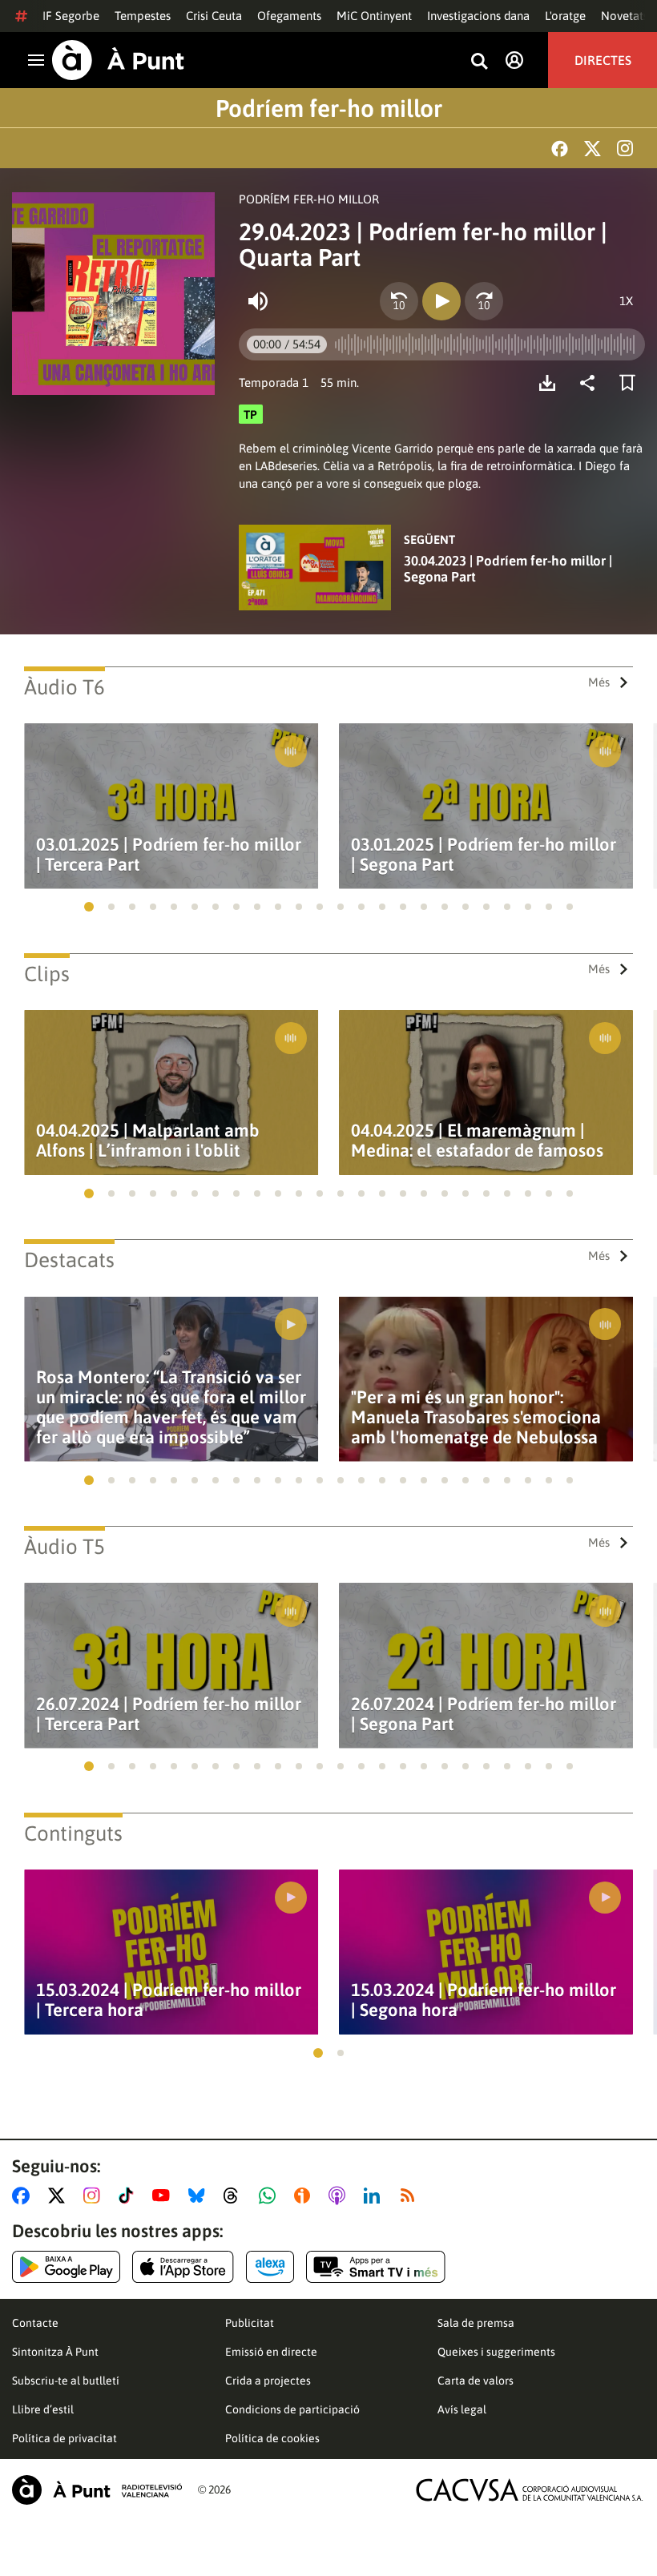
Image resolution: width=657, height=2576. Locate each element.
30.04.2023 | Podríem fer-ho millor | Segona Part (508, 569)
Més (599, 682)
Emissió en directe (271, 2352)
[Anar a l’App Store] (183, 2267)
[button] (89, 907)
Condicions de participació (292, 2409)
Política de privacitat (64, 2438)
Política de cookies (272, 2438)
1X (626, 301)
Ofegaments (289, 16)
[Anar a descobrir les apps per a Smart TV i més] (376, 2267)
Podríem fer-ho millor (329, 108)
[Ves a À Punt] (118, 60)
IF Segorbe (71, 16)
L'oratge (565, 16)
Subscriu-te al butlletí (66, 2381)
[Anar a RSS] (411, 2196)
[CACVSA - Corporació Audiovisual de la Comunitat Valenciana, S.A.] (530, 2490)
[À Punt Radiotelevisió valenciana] (97, 2490)
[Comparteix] (591, 383)
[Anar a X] (60, 2196)
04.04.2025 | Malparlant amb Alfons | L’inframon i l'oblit (148, 1141)
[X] (593, 149)
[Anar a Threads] (235, 2196)
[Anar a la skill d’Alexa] (270, 2267)
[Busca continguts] (479, 62)
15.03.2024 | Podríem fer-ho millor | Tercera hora (169, 2000)
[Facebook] (560, 149)
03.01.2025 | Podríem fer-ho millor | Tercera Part (169, 855)
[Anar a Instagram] (95, 2196)
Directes (603, 60)
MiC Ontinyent (374, 16)
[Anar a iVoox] (305, 2196)
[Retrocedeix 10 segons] (399, 301)
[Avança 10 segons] (484, 301)
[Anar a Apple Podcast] (340, 2196)
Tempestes (143, 16)
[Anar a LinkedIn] (375, 2196)
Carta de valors (476, 2381)
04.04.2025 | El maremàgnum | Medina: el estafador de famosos (477, 1141)
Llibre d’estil (43, 2409)
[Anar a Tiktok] (129, 2196)
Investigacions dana (478, 16)
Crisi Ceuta (214, 16)
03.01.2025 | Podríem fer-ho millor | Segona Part (484, 855)
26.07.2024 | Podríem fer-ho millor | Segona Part (484, 1714)
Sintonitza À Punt (55, 2352)
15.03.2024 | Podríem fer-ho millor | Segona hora (484, 2000)
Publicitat (250, 2323)
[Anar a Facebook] (24, 2196)
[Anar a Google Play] (66, 2267)
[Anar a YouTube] (164, 2196)
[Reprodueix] (441, 301)
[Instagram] (625, 148)
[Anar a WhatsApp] (270, 2196)
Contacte (35, 2323)
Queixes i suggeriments (496, 2352)
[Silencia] (258, 301)
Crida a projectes (268, 2381)
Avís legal (462, 2409)
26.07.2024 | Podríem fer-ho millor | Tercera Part (169, 1714)
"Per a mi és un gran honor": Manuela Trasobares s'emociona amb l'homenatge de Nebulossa (476, 1417)
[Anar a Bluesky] (200, 2196)
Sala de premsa (476, 2323)
